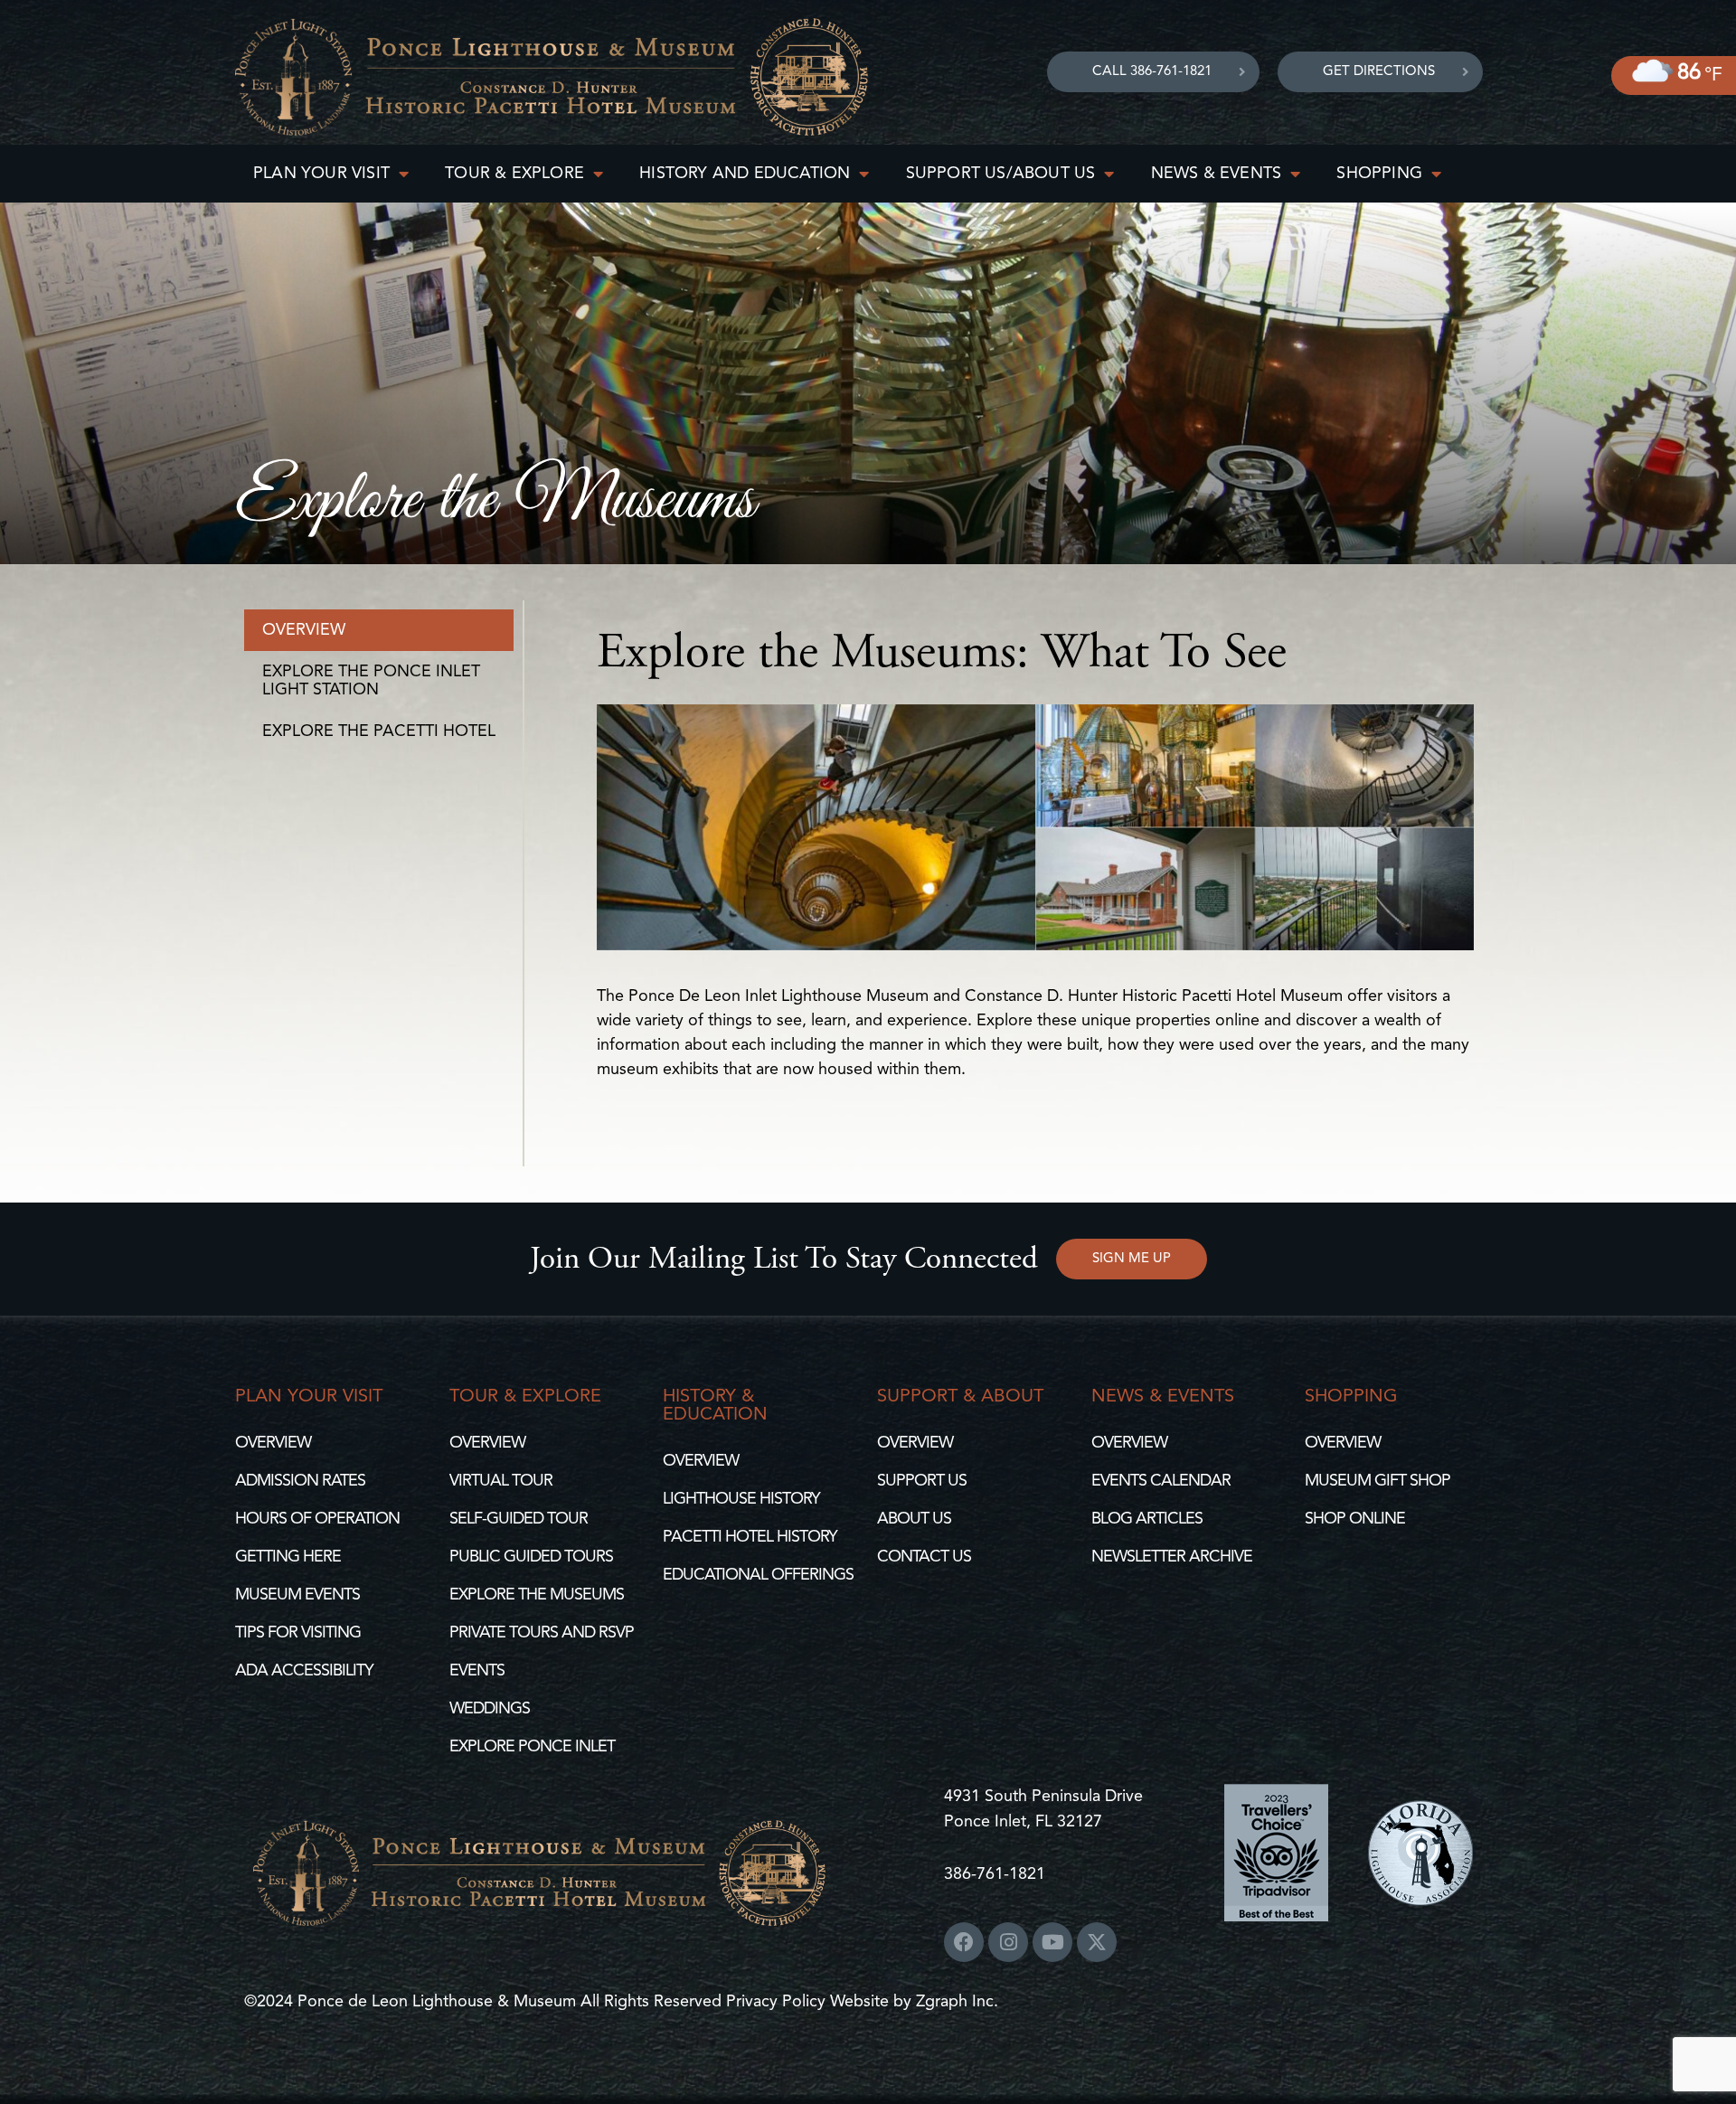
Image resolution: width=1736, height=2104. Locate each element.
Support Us (922, 1481)
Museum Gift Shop (1377, 1481)
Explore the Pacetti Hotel (379, 731)
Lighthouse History (741, 1499)
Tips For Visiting (298, 1633)
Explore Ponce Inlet (532, 1747)
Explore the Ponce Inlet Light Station (371, 681)
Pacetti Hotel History (750, 1537)
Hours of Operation (317, 1519)
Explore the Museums (537, 1595)
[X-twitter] (1097, 1942)
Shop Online (1355, 1519)
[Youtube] (1052, 1942)
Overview (304, 630)
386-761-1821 (995, 1874)
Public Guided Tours (531, 1557)
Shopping (1379, 174)
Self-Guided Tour (519, 1519)
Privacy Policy (778, 2002)
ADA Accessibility (304, 1671)
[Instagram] (1008, 1942)
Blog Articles (1147, 1519)
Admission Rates (300, 1481)
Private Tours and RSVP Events (542, 1652)
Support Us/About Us (1001, 174)
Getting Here (288, 1557)
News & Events (1217, 174)
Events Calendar (1161, 1481)
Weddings (490, 1709)
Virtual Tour (501, 1481)
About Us (914, 1519)
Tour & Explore (514, 174)
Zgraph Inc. (957, 2002)
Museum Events (297, 1595)
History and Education (745, 174)
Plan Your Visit (321, 174)
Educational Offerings (758, 1575)
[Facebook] (964, 1942)
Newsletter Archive (1172, 1557)
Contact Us (924, 1557)
